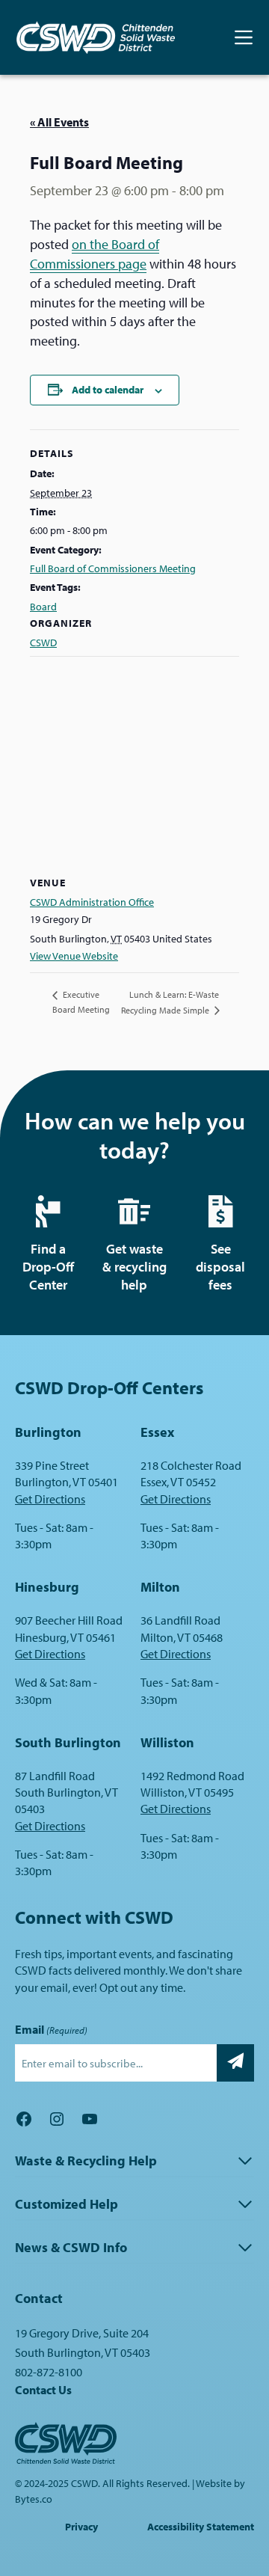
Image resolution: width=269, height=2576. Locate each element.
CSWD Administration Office (92, 902)
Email (51, 2029)
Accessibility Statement (201, 2527)
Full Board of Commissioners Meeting (113, 568)
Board (43, 607)
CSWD (43, 643)
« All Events (59, 122)
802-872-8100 (49, 2372)
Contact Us (43, 2390)
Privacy (81, 2527)
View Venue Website (74, 956)
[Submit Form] (235, 2063)
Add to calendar (108, 390)
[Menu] (244, 37)
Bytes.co (34, 2499)
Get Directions (50, 1499)
